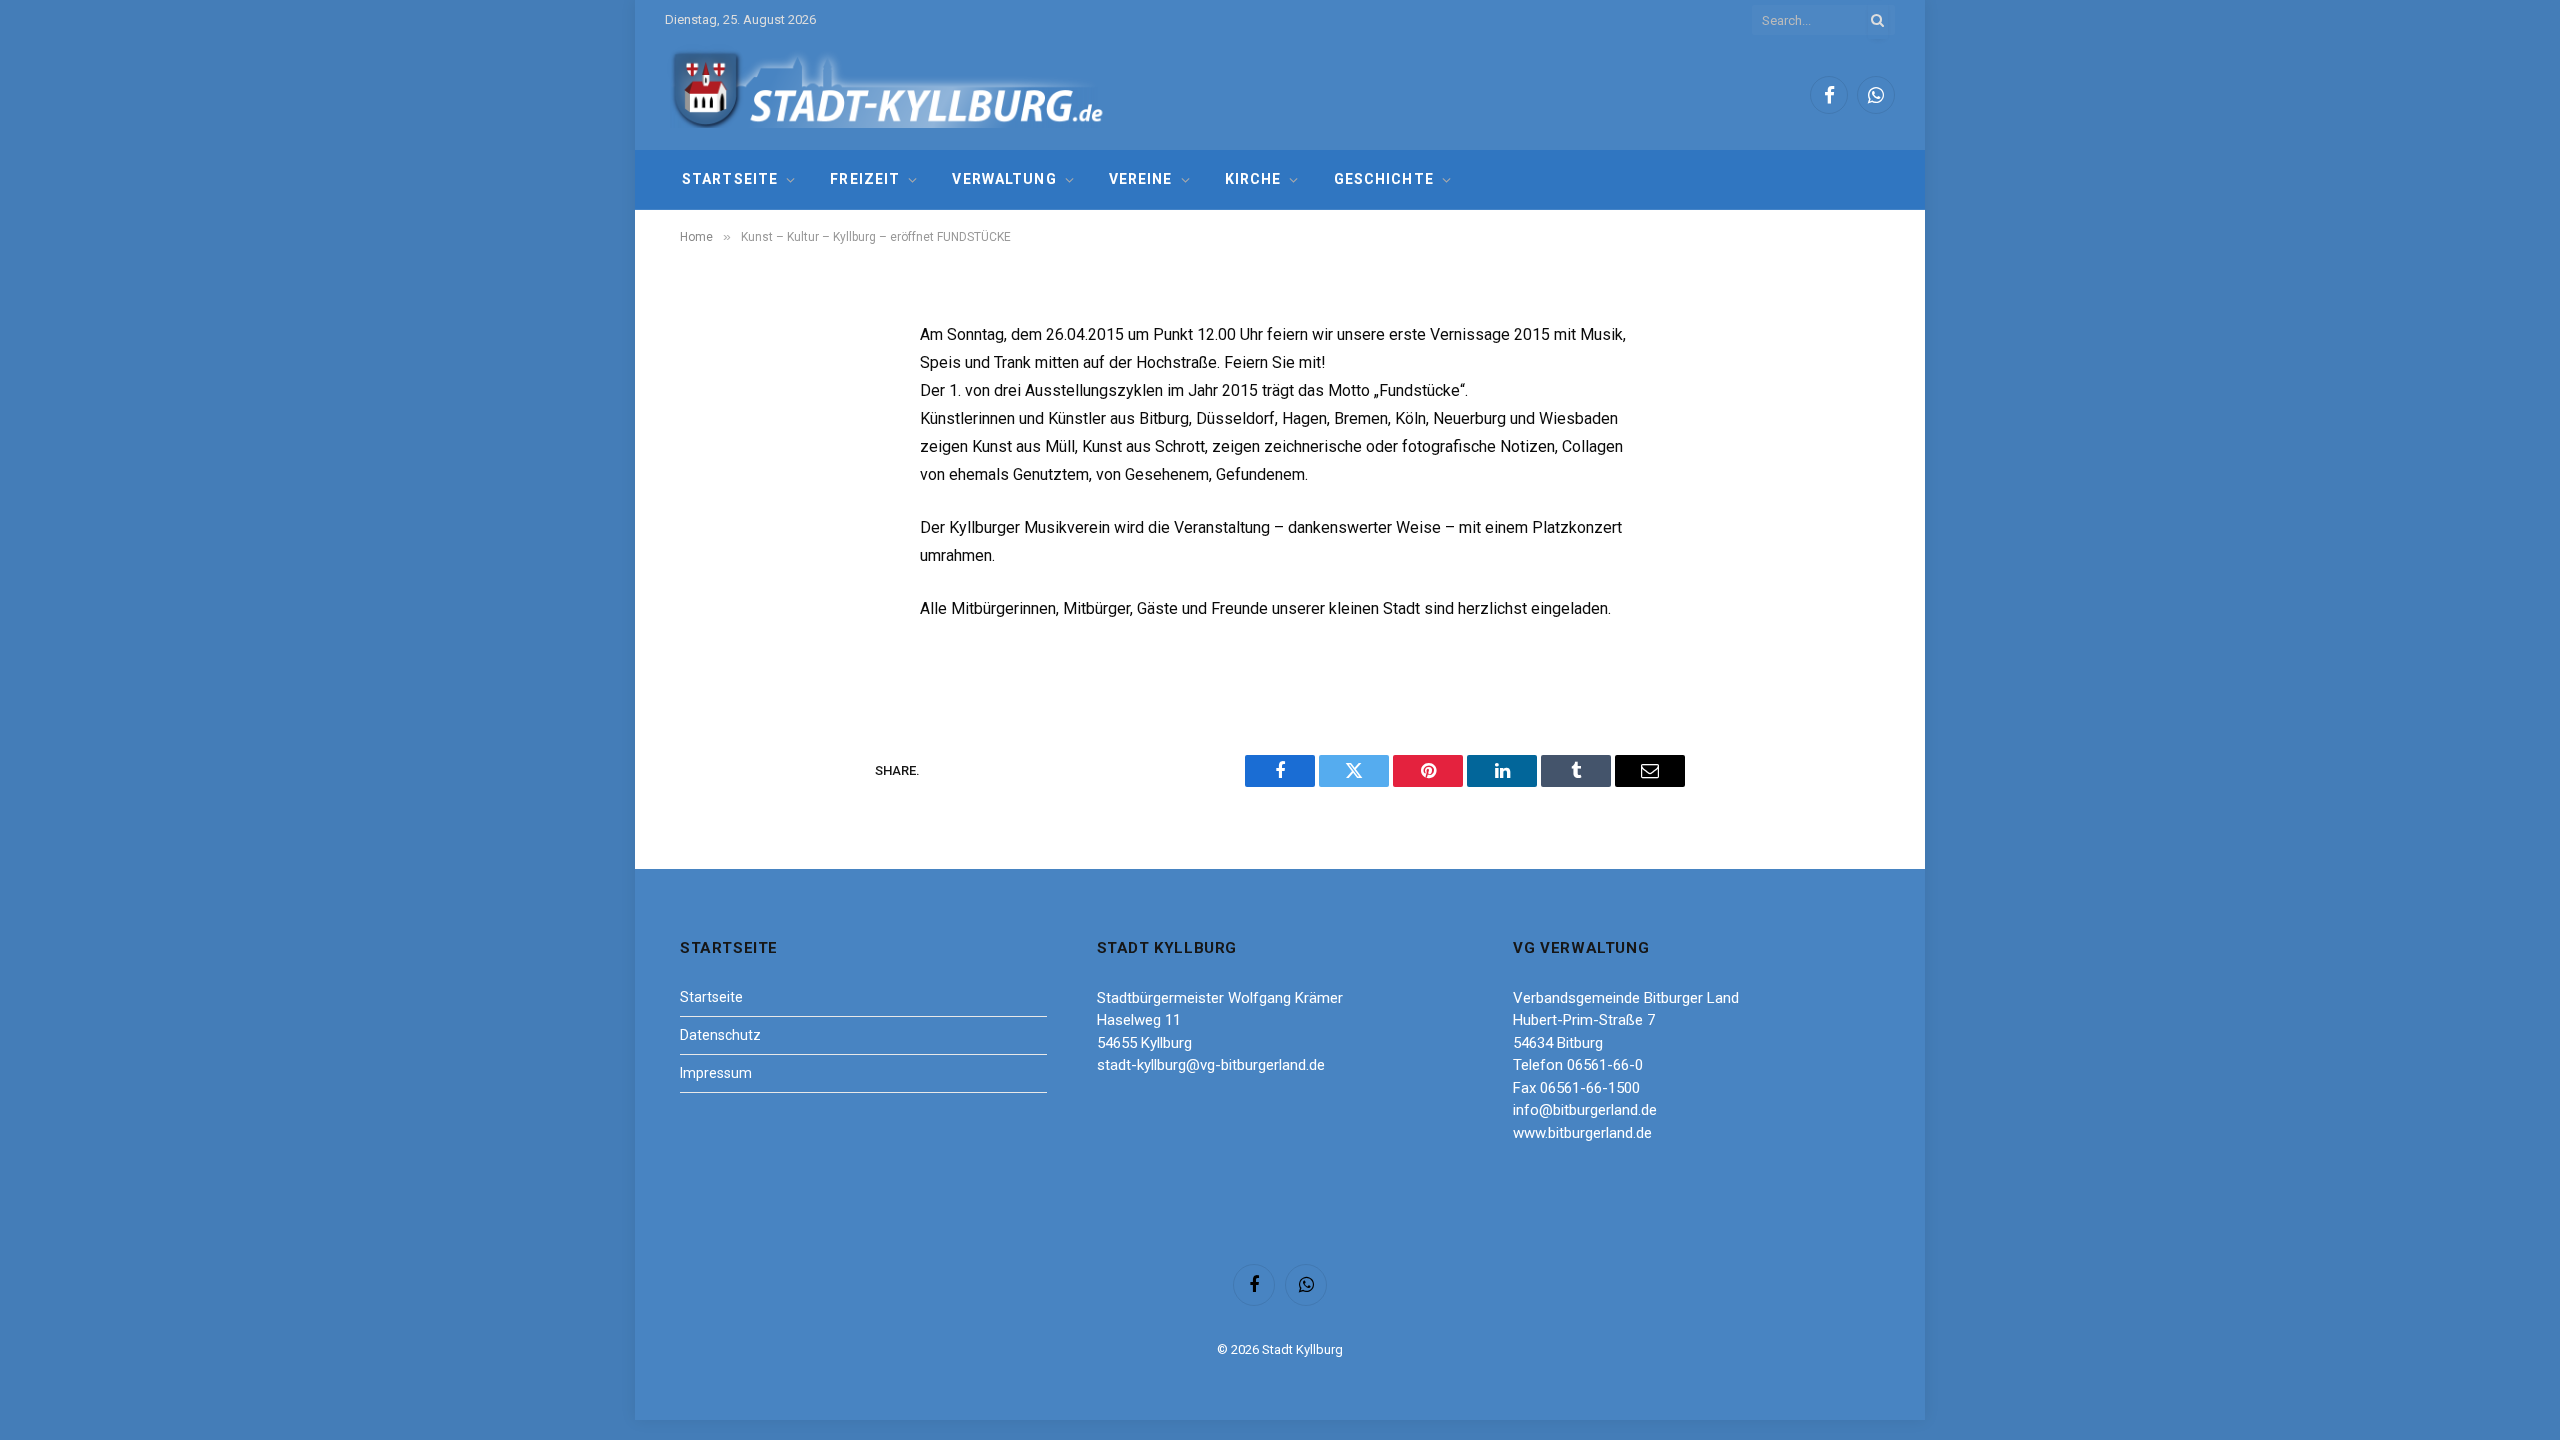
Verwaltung (1004, 179)
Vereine (1141, 179)
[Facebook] (715, 388)
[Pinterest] (715, 541)
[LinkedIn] (715, 490)
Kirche (1253, 179)
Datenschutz (720, 1035)
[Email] (715, 592)
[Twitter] (715, 439)
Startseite (730, 179)
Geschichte (1384, 179)
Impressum (716, 1073)
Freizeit (865, 179)
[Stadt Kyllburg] (888, 95)
